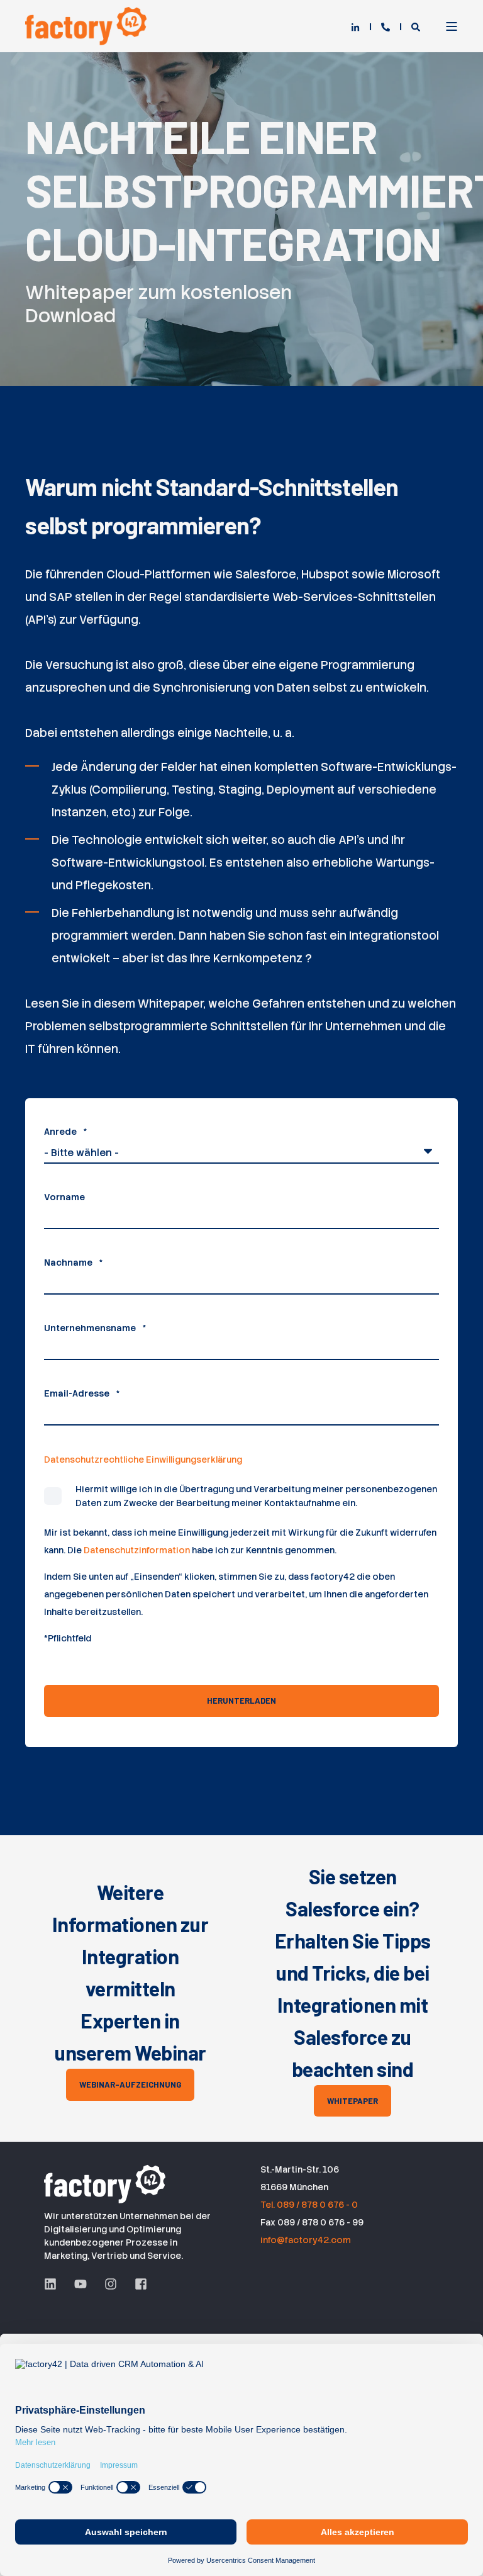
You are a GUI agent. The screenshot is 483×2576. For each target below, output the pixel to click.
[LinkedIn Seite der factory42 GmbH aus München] (55, 2284)
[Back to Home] (88, 26)
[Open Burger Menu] (452, 26)
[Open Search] (416, 26)
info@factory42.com (306, 2240)
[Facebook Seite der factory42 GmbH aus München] (136, 2284)
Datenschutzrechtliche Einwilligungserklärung (143, 1460)
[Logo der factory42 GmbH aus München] (107, 2182)
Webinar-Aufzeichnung (130, 2084)
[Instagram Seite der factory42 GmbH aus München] (111, 2284)
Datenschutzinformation (137, 1550)
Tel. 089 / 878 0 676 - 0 (309, 2205)
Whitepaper (353, 2101)
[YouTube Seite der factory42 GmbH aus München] (80, 2284)
